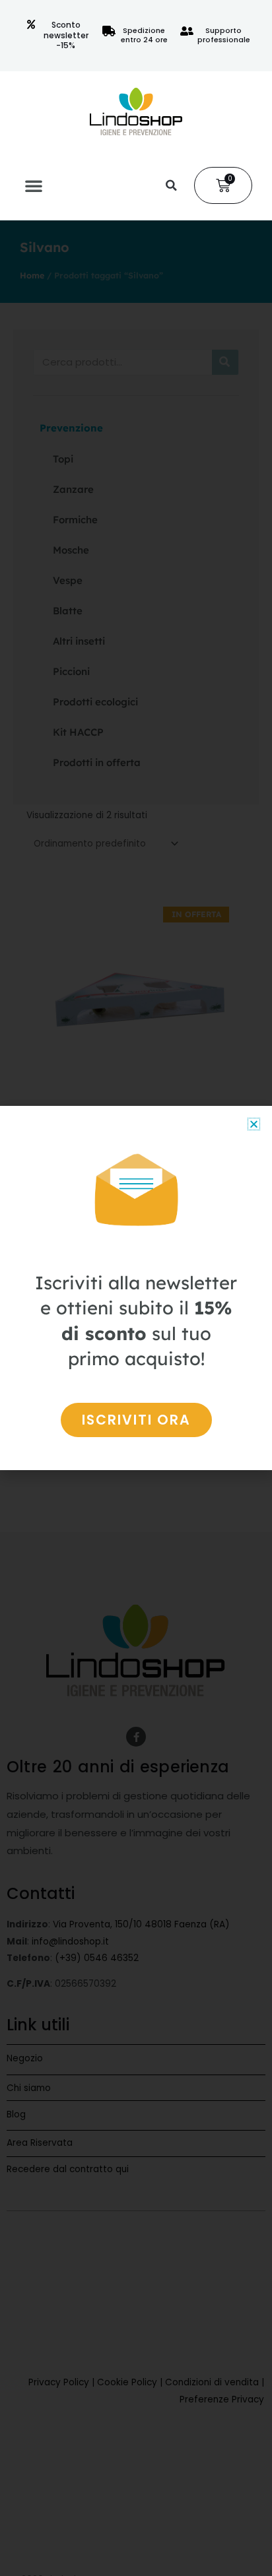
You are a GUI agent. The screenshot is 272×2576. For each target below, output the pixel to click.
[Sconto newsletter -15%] (31, 24)
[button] (34, 185)
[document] (136, 1288)
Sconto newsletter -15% (66, 35)
